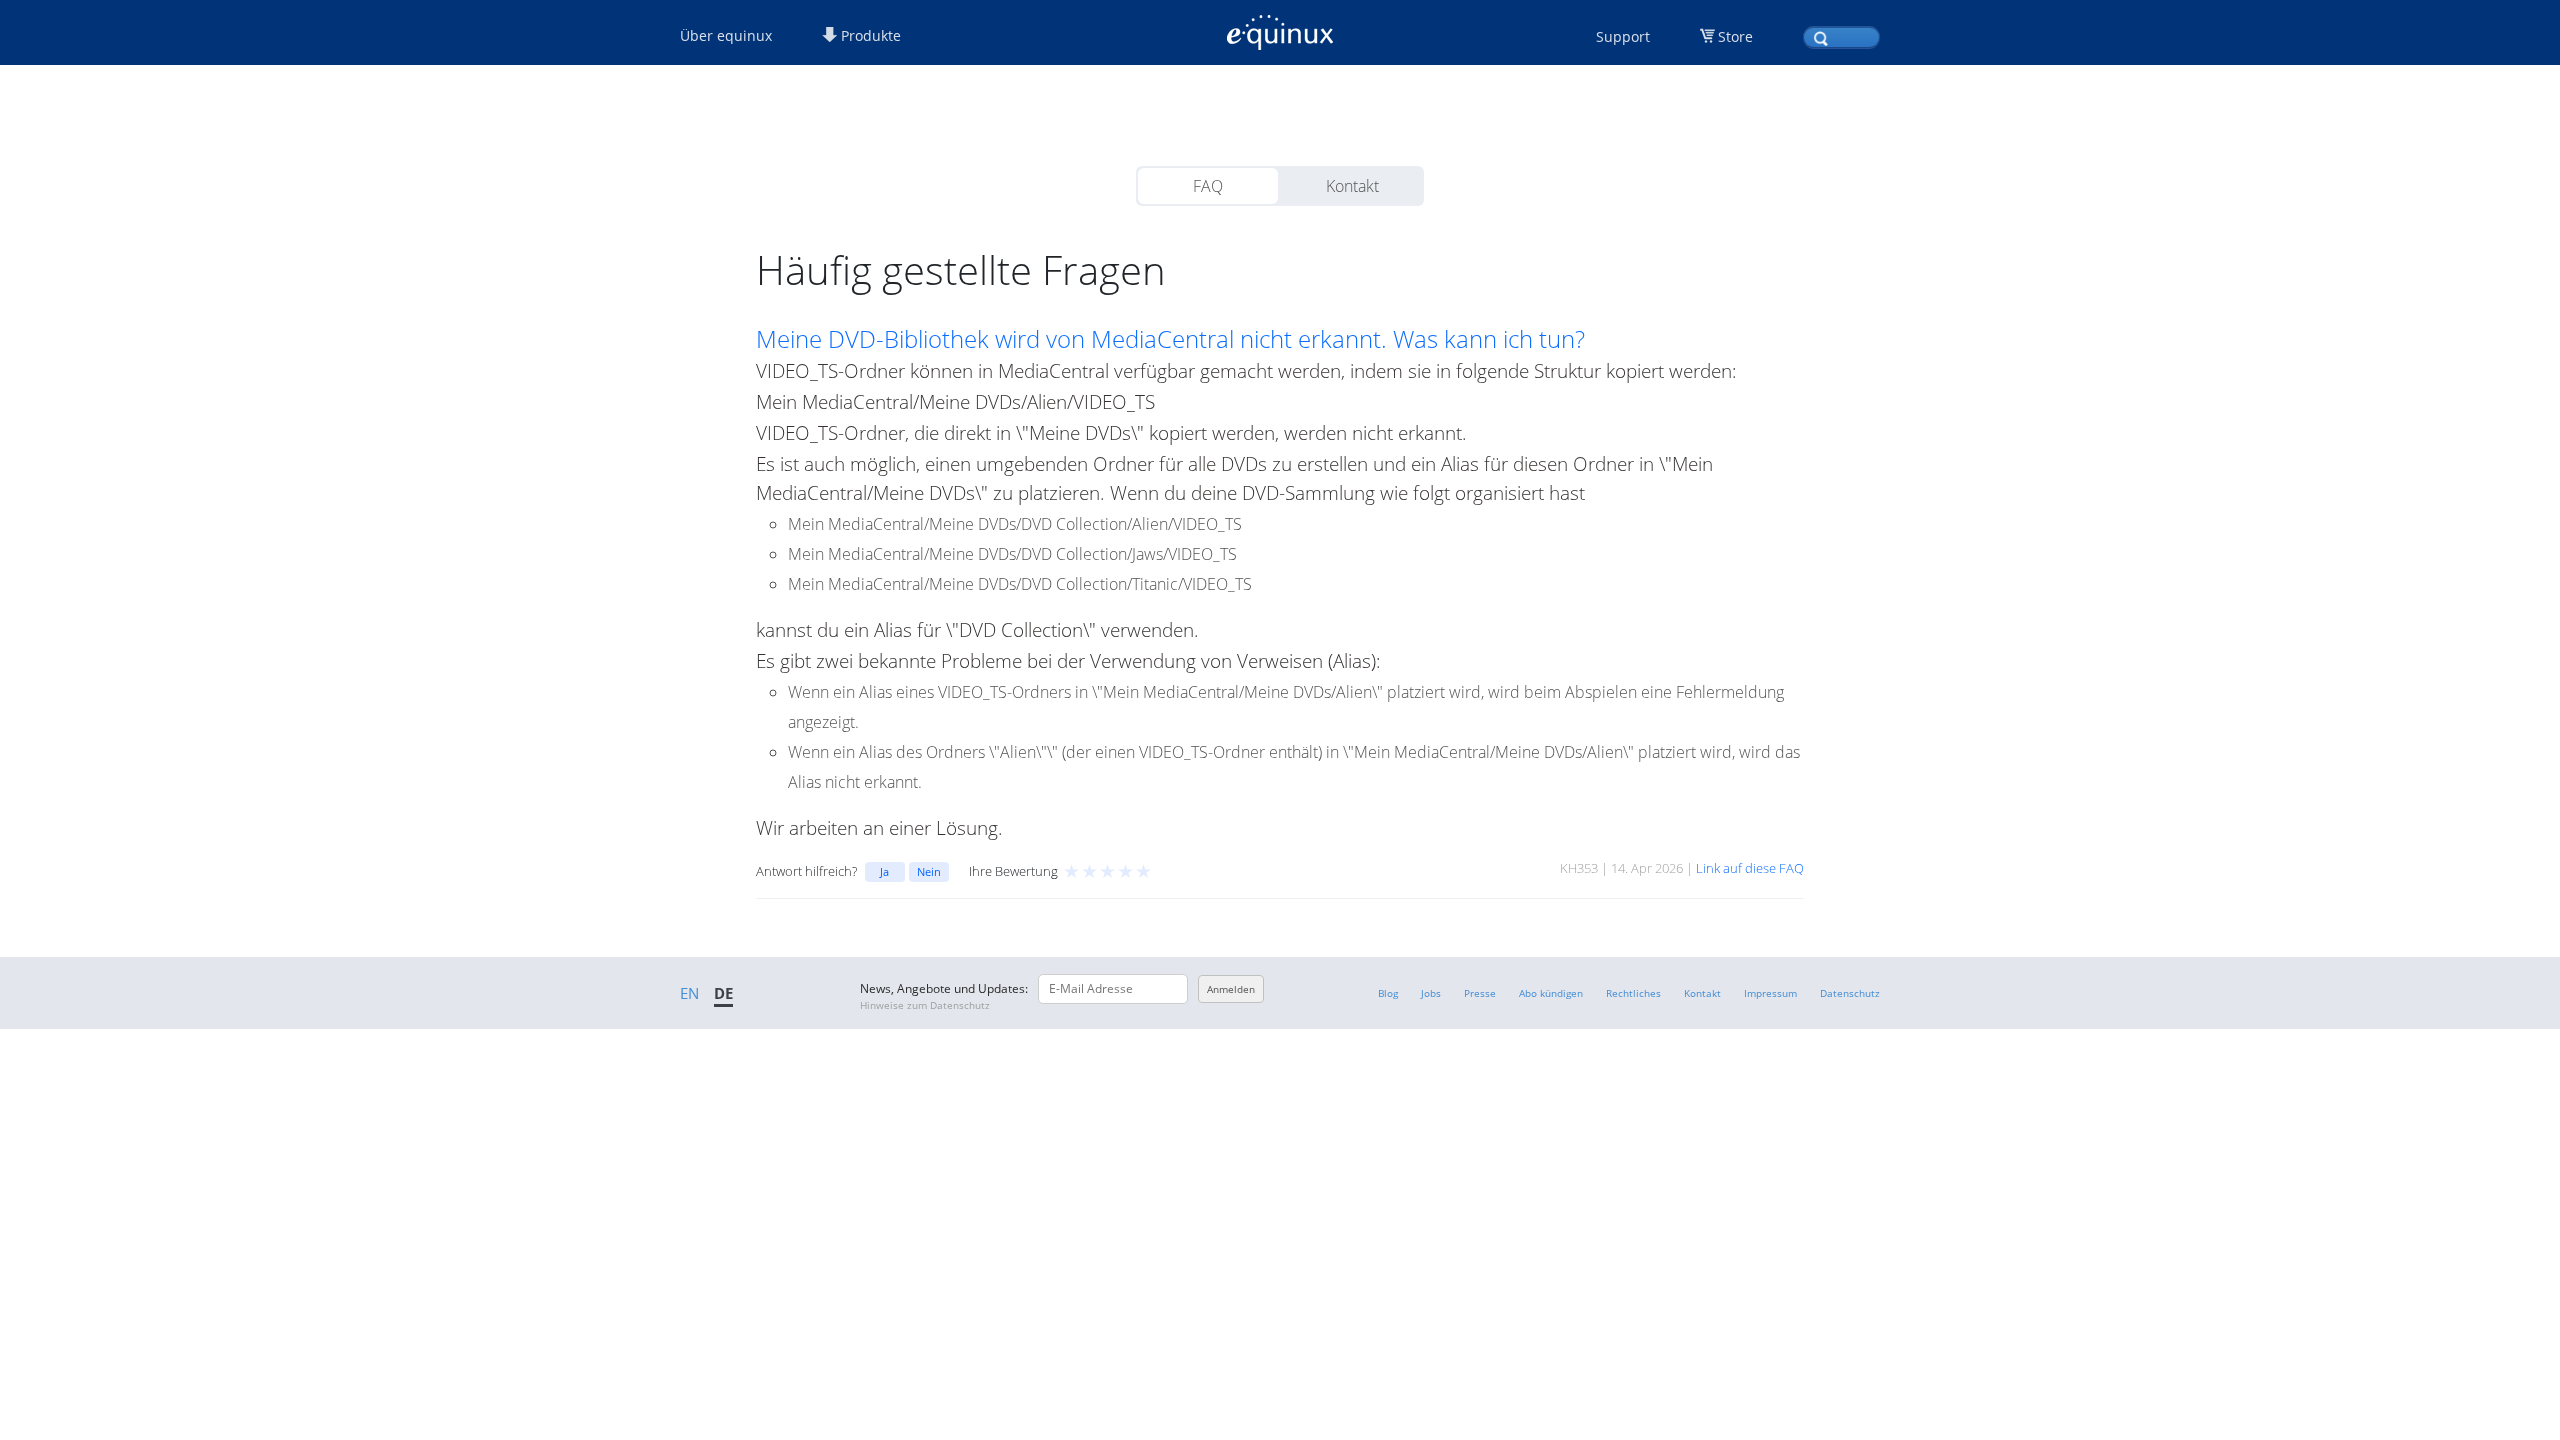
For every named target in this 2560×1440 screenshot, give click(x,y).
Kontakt (1352, 186)
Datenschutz (1850, 993)
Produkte (869, 35)
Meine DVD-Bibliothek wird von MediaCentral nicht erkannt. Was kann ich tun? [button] (1170, 339)
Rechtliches (1633, 993)
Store (1735, 36)
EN (689, 993)
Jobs (1431, 993)
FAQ (1208, 186)
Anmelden (1231, 989)
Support (1623, 36)
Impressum (1770, 993)
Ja (884, 871)
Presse (1480, 993)
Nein (929, 871)
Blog (1388, 993)
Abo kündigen (1551, 993)
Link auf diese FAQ (1750, 868)
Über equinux (726, 35)
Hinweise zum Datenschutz (925, 1005)
